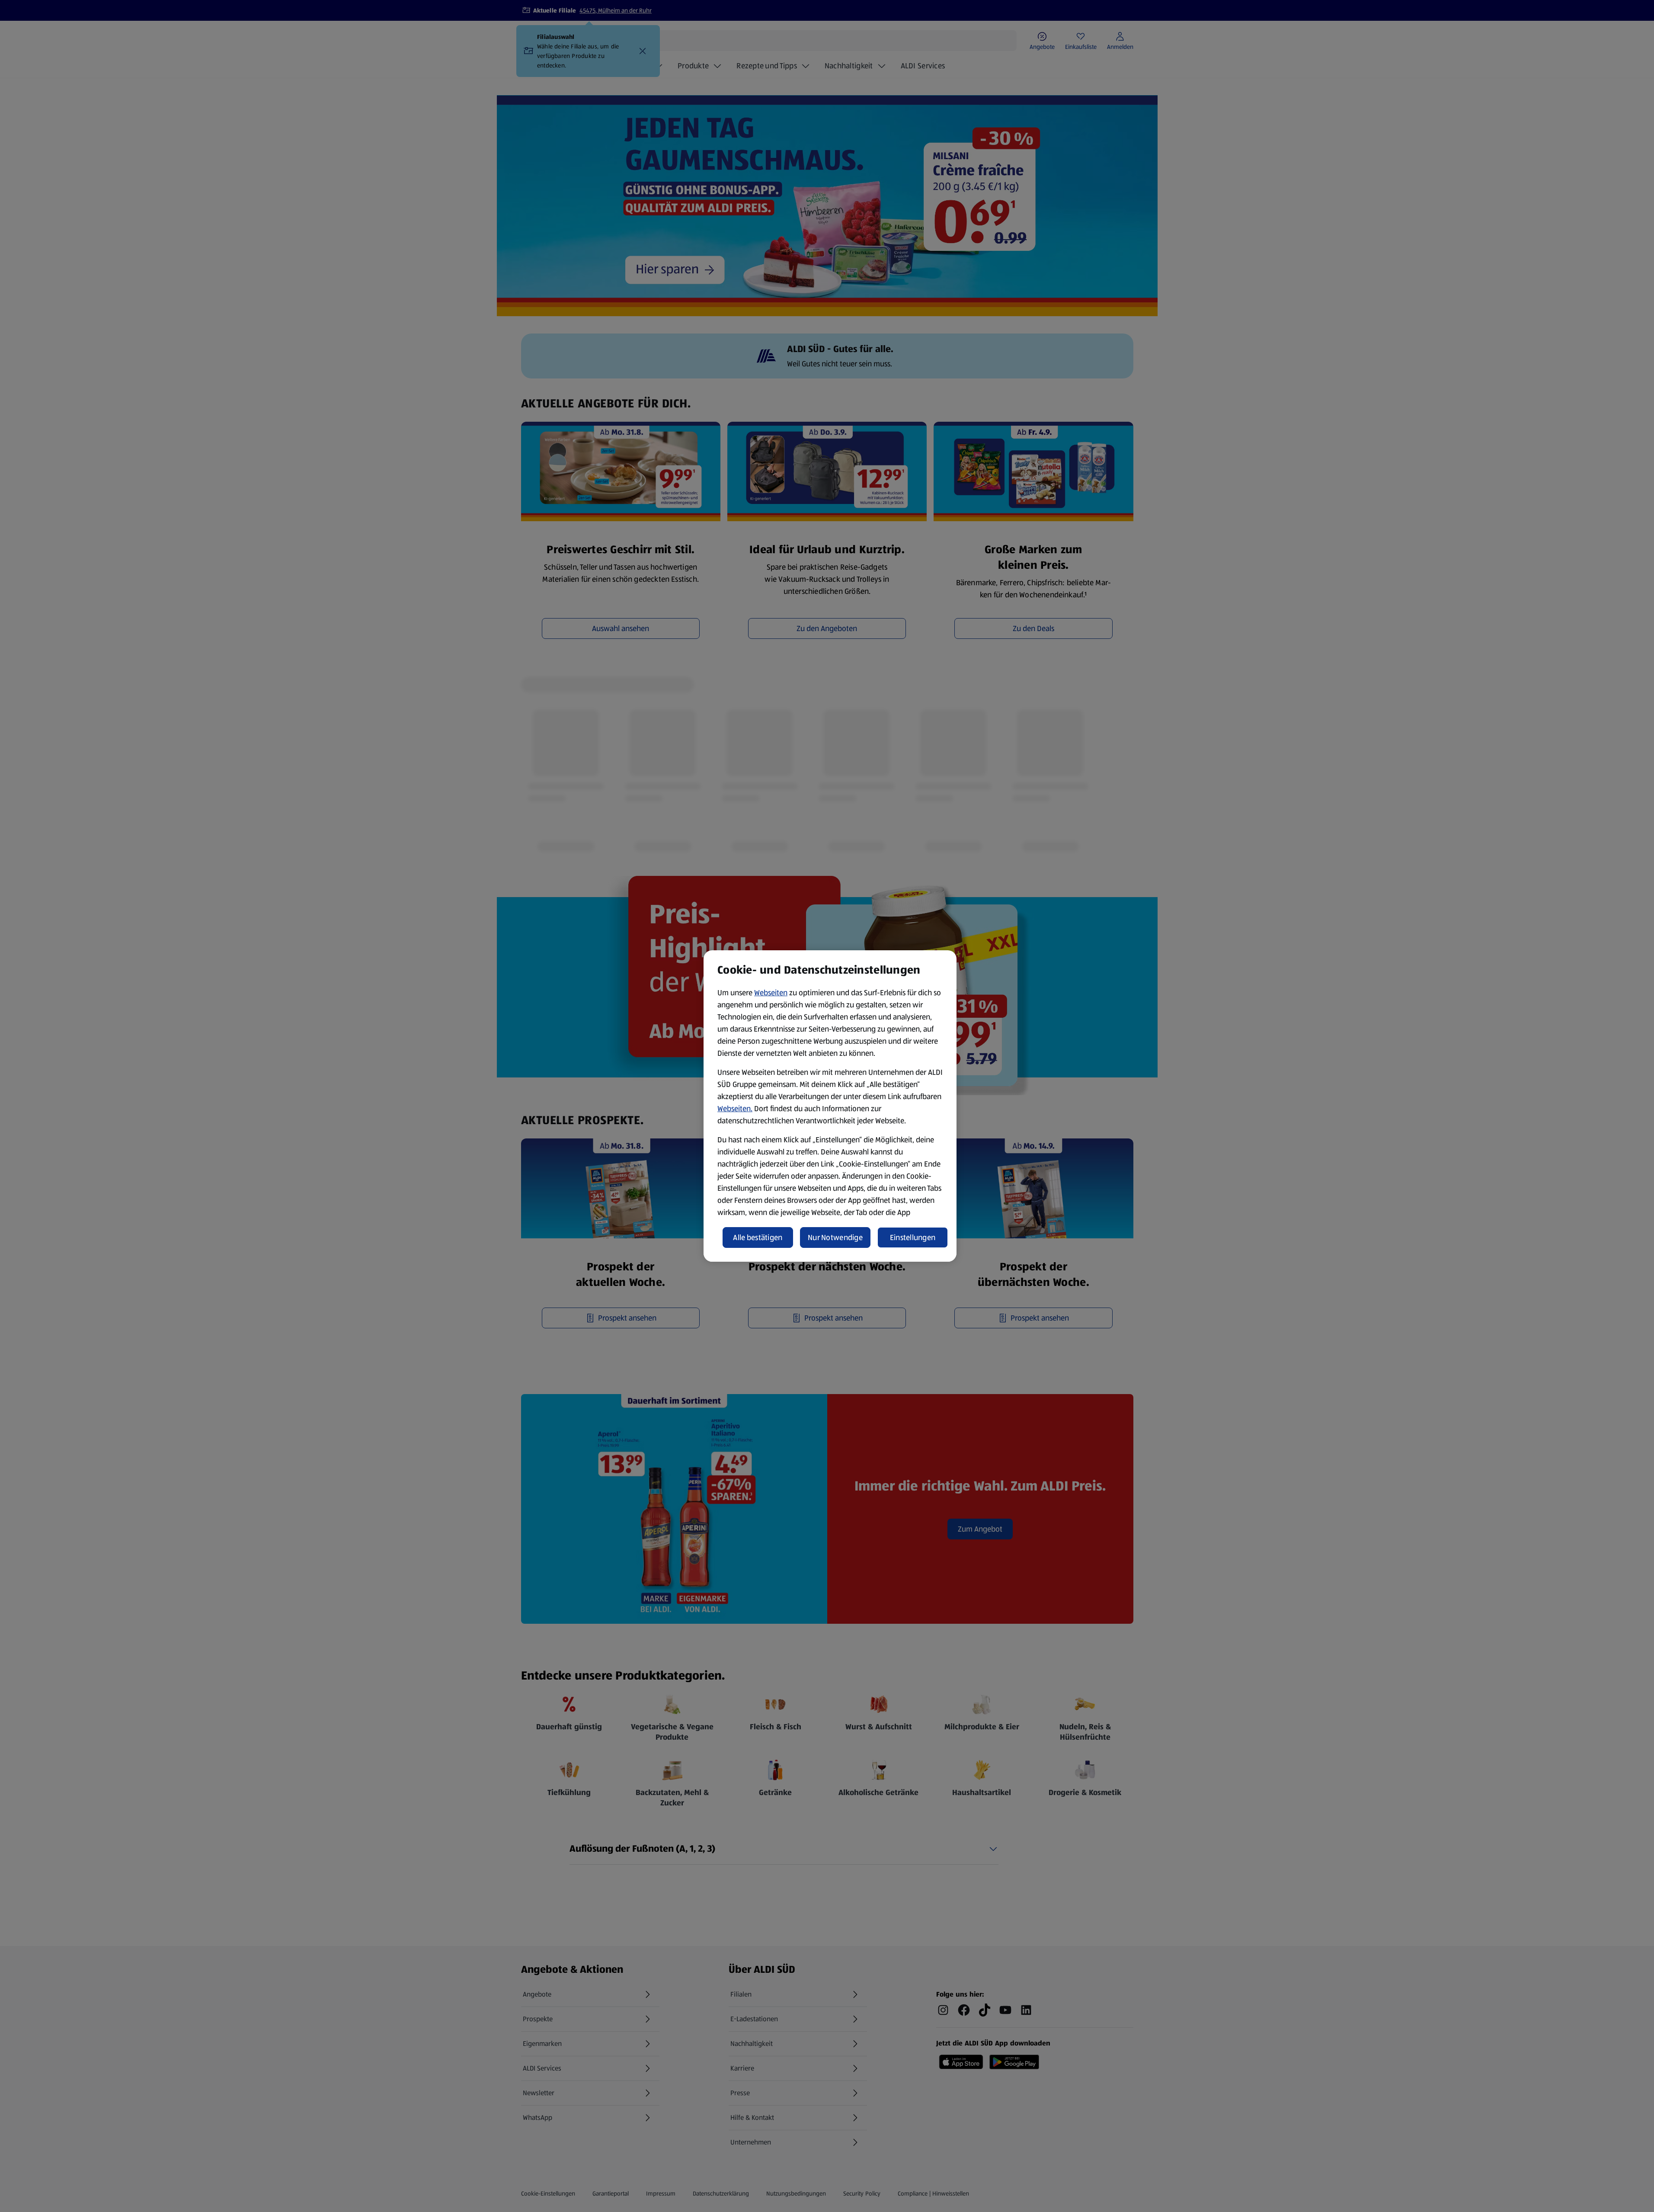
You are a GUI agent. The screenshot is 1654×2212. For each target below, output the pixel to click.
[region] (830, 1106)
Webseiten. (735, 1109)
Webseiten (771, 993)
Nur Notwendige (835, 1237)
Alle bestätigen (758, 1237)
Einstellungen (913, 1237)
